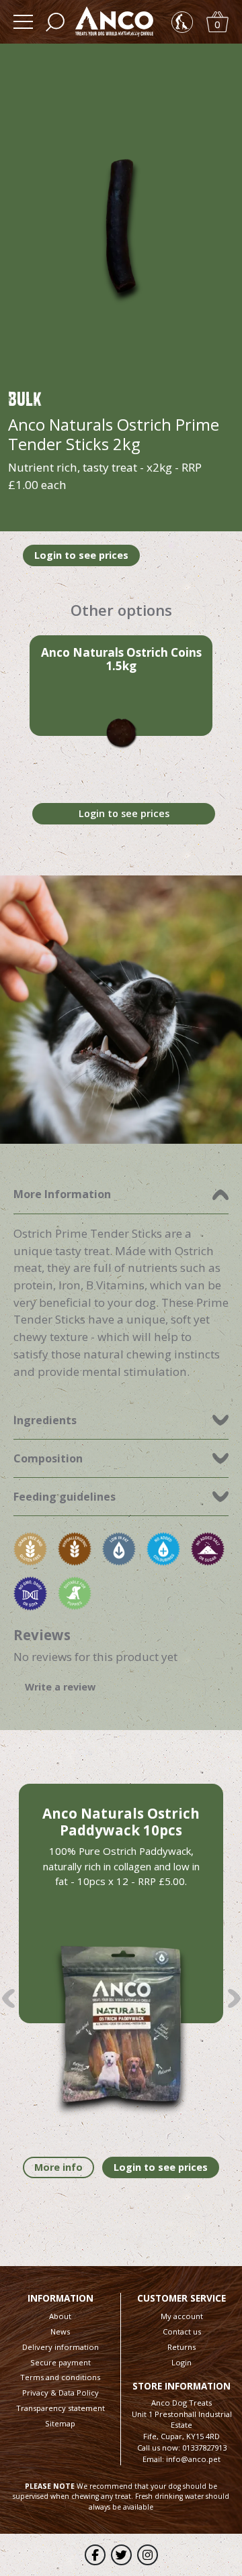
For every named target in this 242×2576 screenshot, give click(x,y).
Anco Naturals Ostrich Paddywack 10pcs (121, 1822)
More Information (62, 1194)
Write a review (60, 1687)
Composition (48, 1458)
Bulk (25, 398)
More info (58, 2167)
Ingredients (45, 1420)
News (60, 2331)
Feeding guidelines (65, 1497)
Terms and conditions (60, 2377)
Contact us (182, 2331)
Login (182, 2362)
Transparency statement (61, 2408)
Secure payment (61, 2362)
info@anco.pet (193, 2459)
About (60, 2316)
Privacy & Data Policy (61, 2393)
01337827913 (204, 2448)
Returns (182, 2347)
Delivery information (61, 2347)
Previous (8, 1998)
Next (234, 1998)
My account (182, 2316)
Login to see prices (81, 555)
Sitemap (60, 2423)
